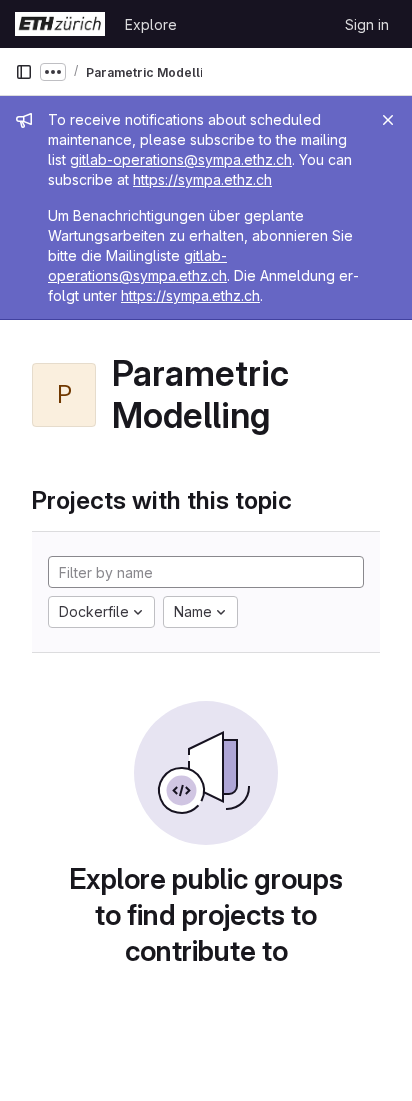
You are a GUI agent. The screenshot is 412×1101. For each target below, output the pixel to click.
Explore (151, 24)
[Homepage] (60, 24)
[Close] (388, 120)
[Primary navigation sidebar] (24, 72)
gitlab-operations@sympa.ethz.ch (181, 159)
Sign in (367, 24)
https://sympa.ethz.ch (202, 179)
